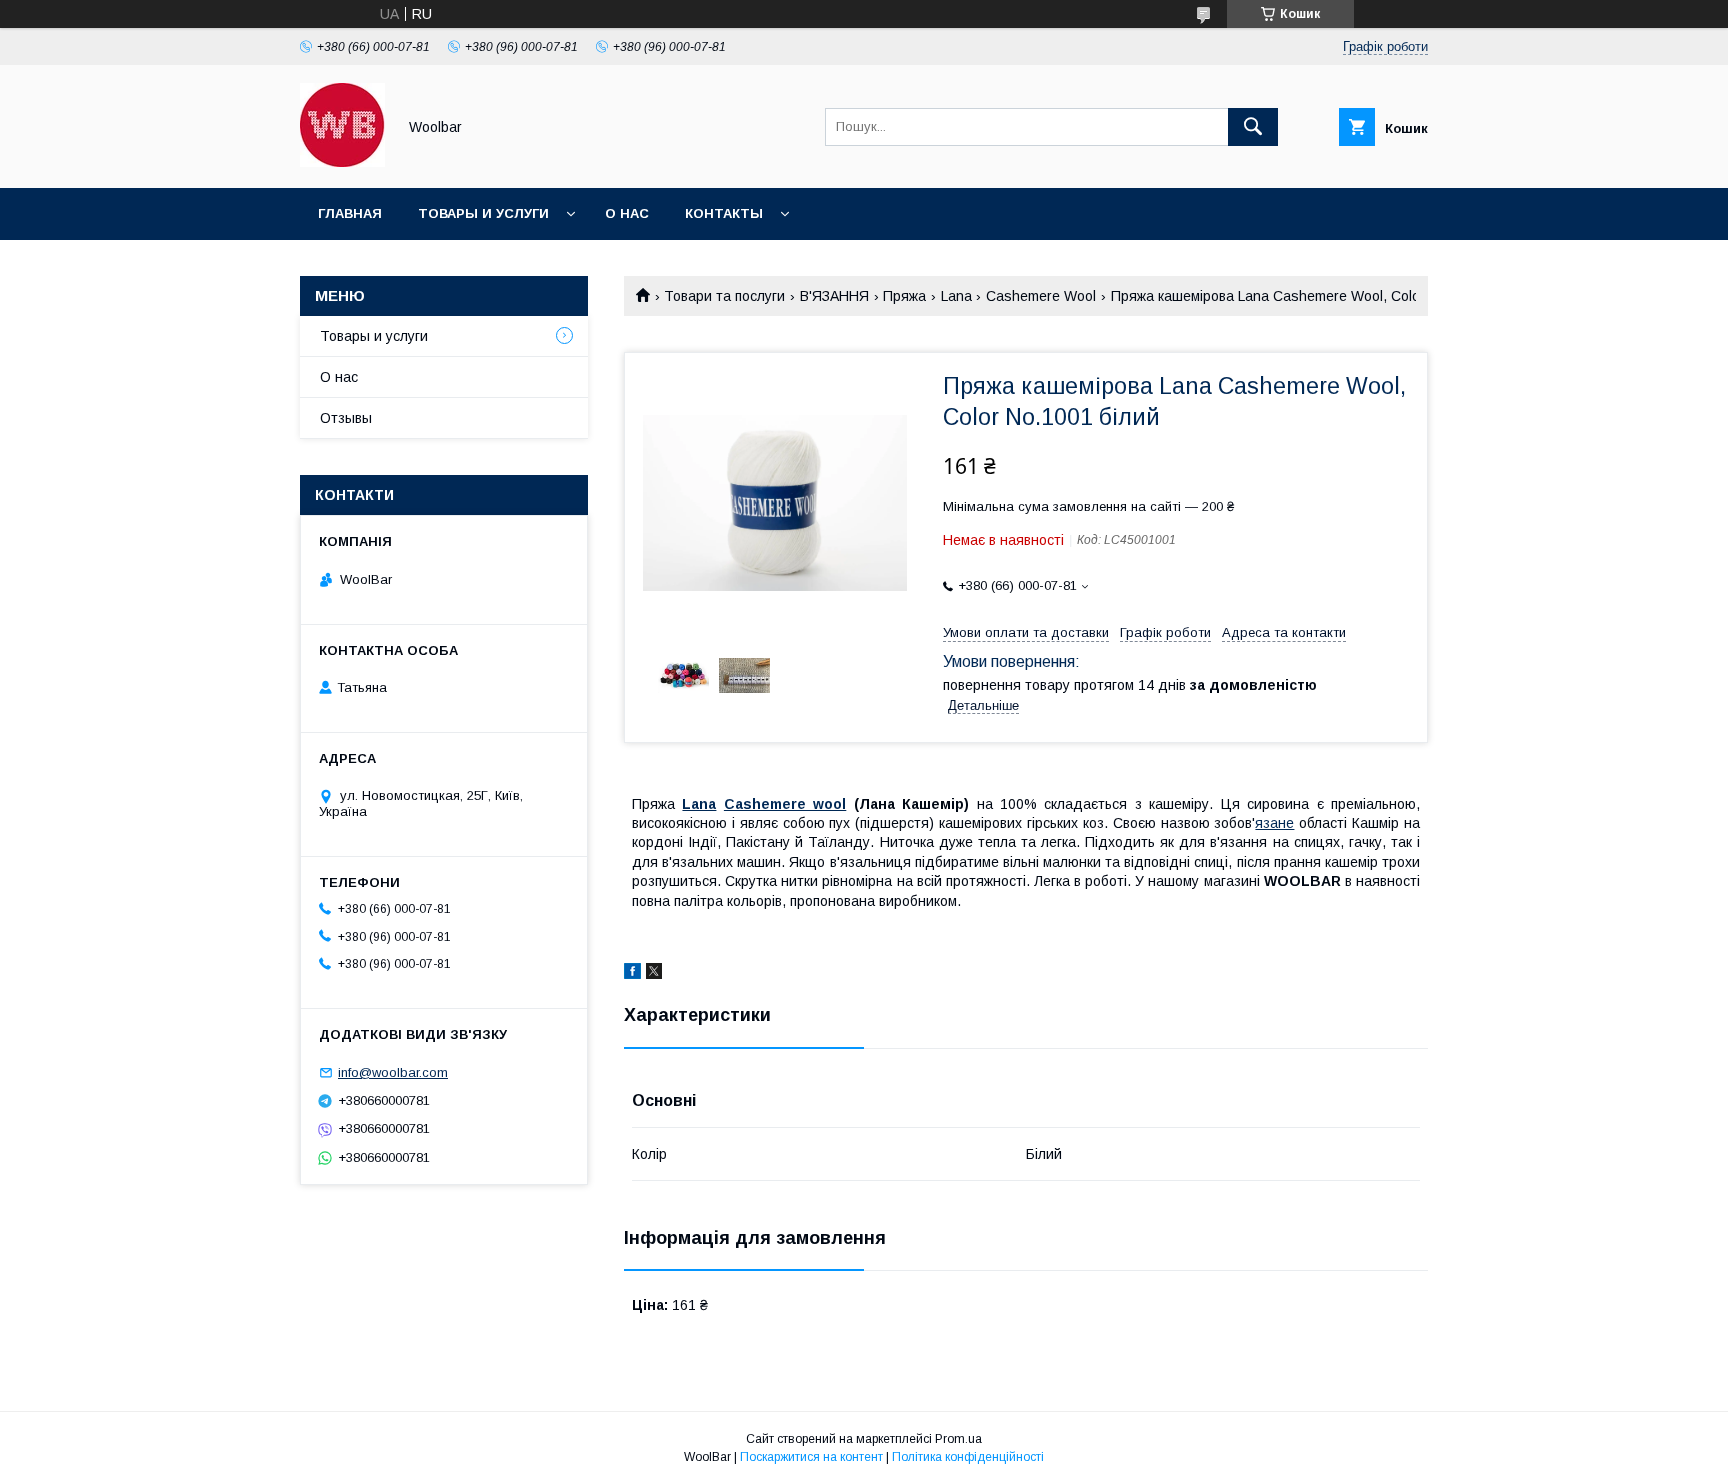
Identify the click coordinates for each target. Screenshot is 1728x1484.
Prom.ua (958, 1439)
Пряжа (904, 296)
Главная (350, 213)
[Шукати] (1253, 127)
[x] (654, 974)
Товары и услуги (483, 213)
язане (1274, 823)
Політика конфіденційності (968, 1457)
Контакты (724, 213)
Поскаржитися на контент (811, 1457)
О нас (627, 213)
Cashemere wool (785, 804)
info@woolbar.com (393, 1072)
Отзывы (346, 418)
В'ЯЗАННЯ (834, 296)
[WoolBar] (342, 162)
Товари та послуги (724, 296)
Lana (956, 296)
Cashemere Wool (1041, 296)
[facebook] (632, 974)
